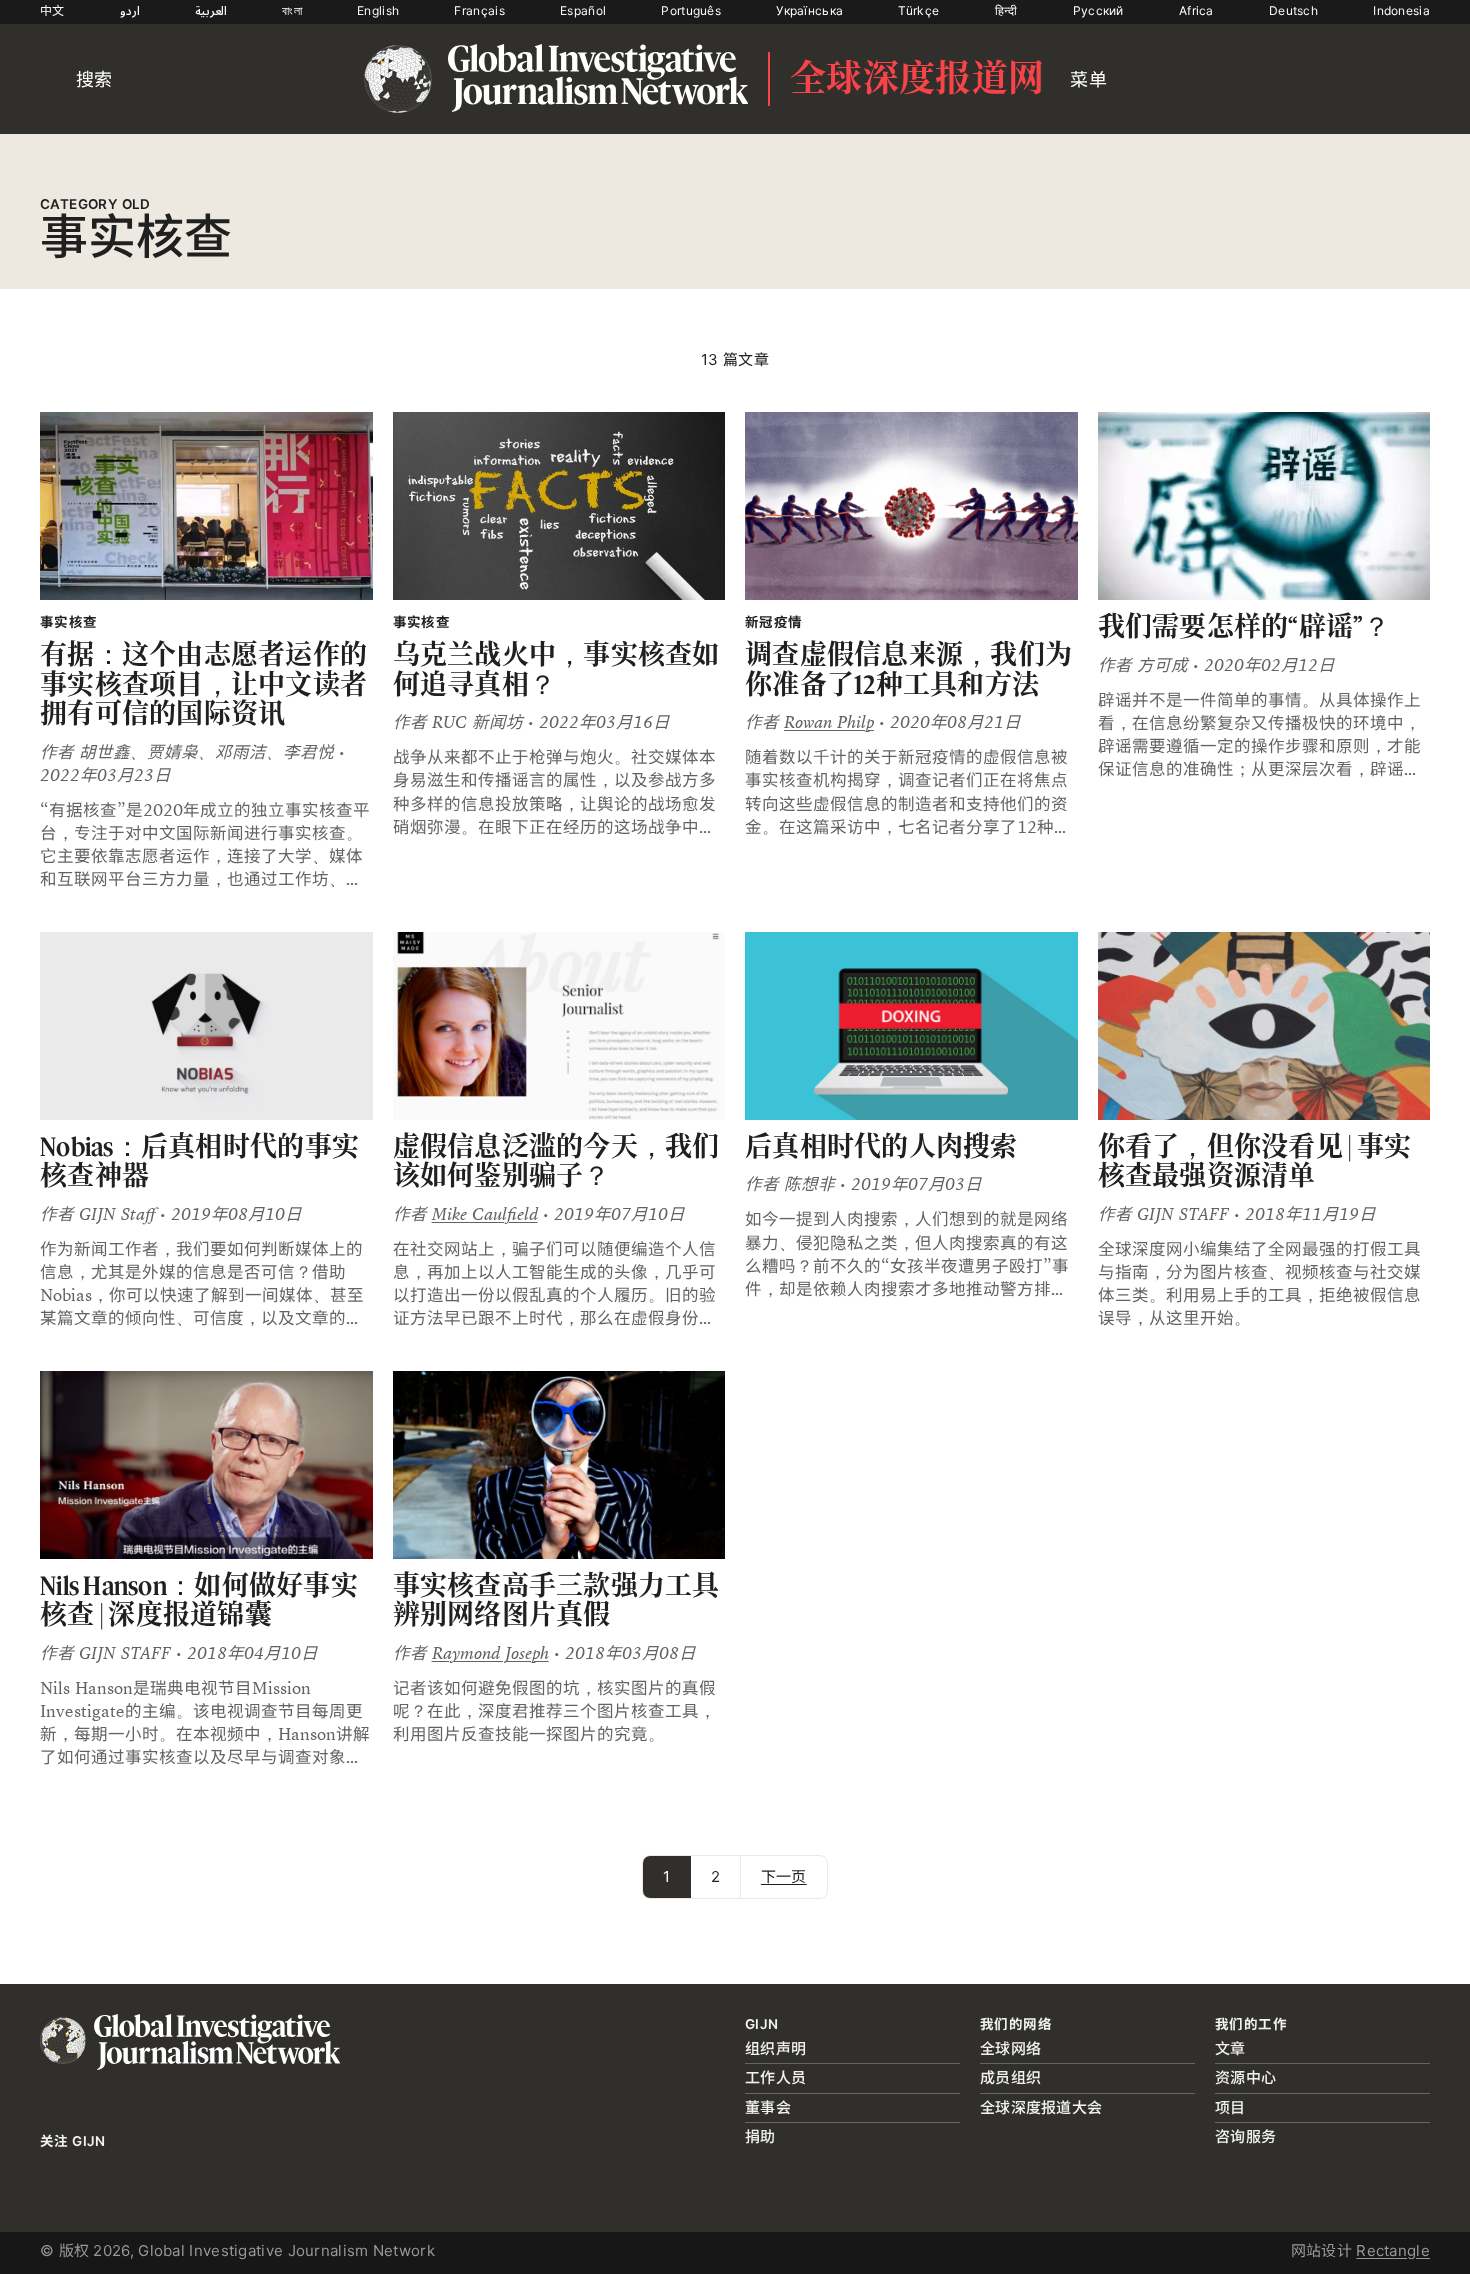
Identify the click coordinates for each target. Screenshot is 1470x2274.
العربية (211, 10)
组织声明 (775, 2048)
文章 (1230, 2048)
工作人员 (775, 2077)
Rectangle (1393, 2250)
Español (583, 10)
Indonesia (1401, 10)
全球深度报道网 (917, 79)
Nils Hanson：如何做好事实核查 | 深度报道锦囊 (199, 1600)
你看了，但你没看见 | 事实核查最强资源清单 (1255, 1161)
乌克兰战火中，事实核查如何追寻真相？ (556, 669)
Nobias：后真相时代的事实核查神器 (199, 1161)
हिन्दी (1006, 10)
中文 (52, 10)
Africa (1196, 10)
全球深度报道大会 (1041, 2107)
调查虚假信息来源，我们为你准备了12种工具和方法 (908, 669)
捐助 (760, 2136)
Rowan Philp (829, 722)
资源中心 (1245, 2077)
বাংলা (292, 10)
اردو (130, 10)
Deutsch (1293, 10)
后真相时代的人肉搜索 (881, 1146)
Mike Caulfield (485, 1214)
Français (479, 10)
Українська (809, 10)
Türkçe (918, 10)
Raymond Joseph (490, 1653)
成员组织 (1010, 2077)
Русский (1098, 10)
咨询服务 (1245, 2136)
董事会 (768, 2107)
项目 (1230, 2107)
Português (691, 10)
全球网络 (1010, 2048)
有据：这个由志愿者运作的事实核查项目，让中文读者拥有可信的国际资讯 (203, 684)
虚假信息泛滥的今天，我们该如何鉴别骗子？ (556, 1161)
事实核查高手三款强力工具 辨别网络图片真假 (556, 1600)
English (378, 10)
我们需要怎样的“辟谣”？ (1244, 626)
